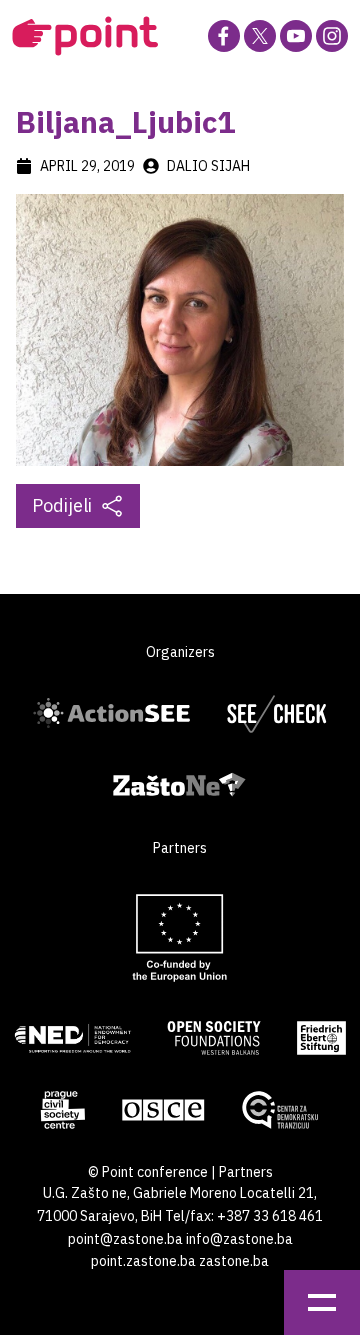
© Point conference (148, 1172)
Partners (246, 1172)
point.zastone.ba (143, 1261)
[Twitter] (260, 36)
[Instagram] (332, 36)
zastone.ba (234, 1261)
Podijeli (62, 505)
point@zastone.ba (125, 1239)
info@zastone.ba (239, 1239)
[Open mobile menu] (322, 1302)
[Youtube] (296, 36)
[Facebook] (224, 36)
